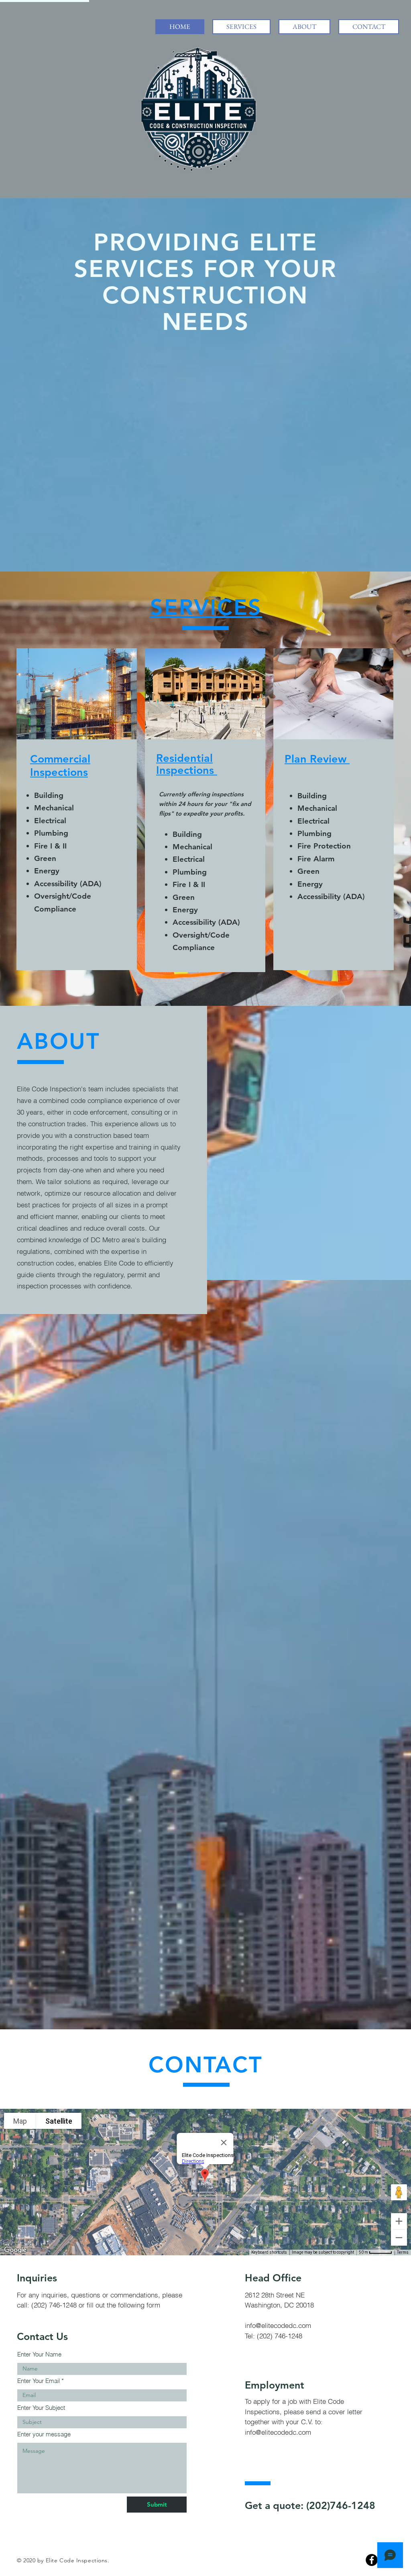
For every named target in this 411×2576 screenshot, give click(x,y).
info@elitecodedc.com (278, 2325)
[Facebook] (372, 2560)
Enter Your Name (39, 2354)
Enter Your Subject (41, 2408)
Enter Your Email (39, 2381)
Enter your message (44, 2434)
